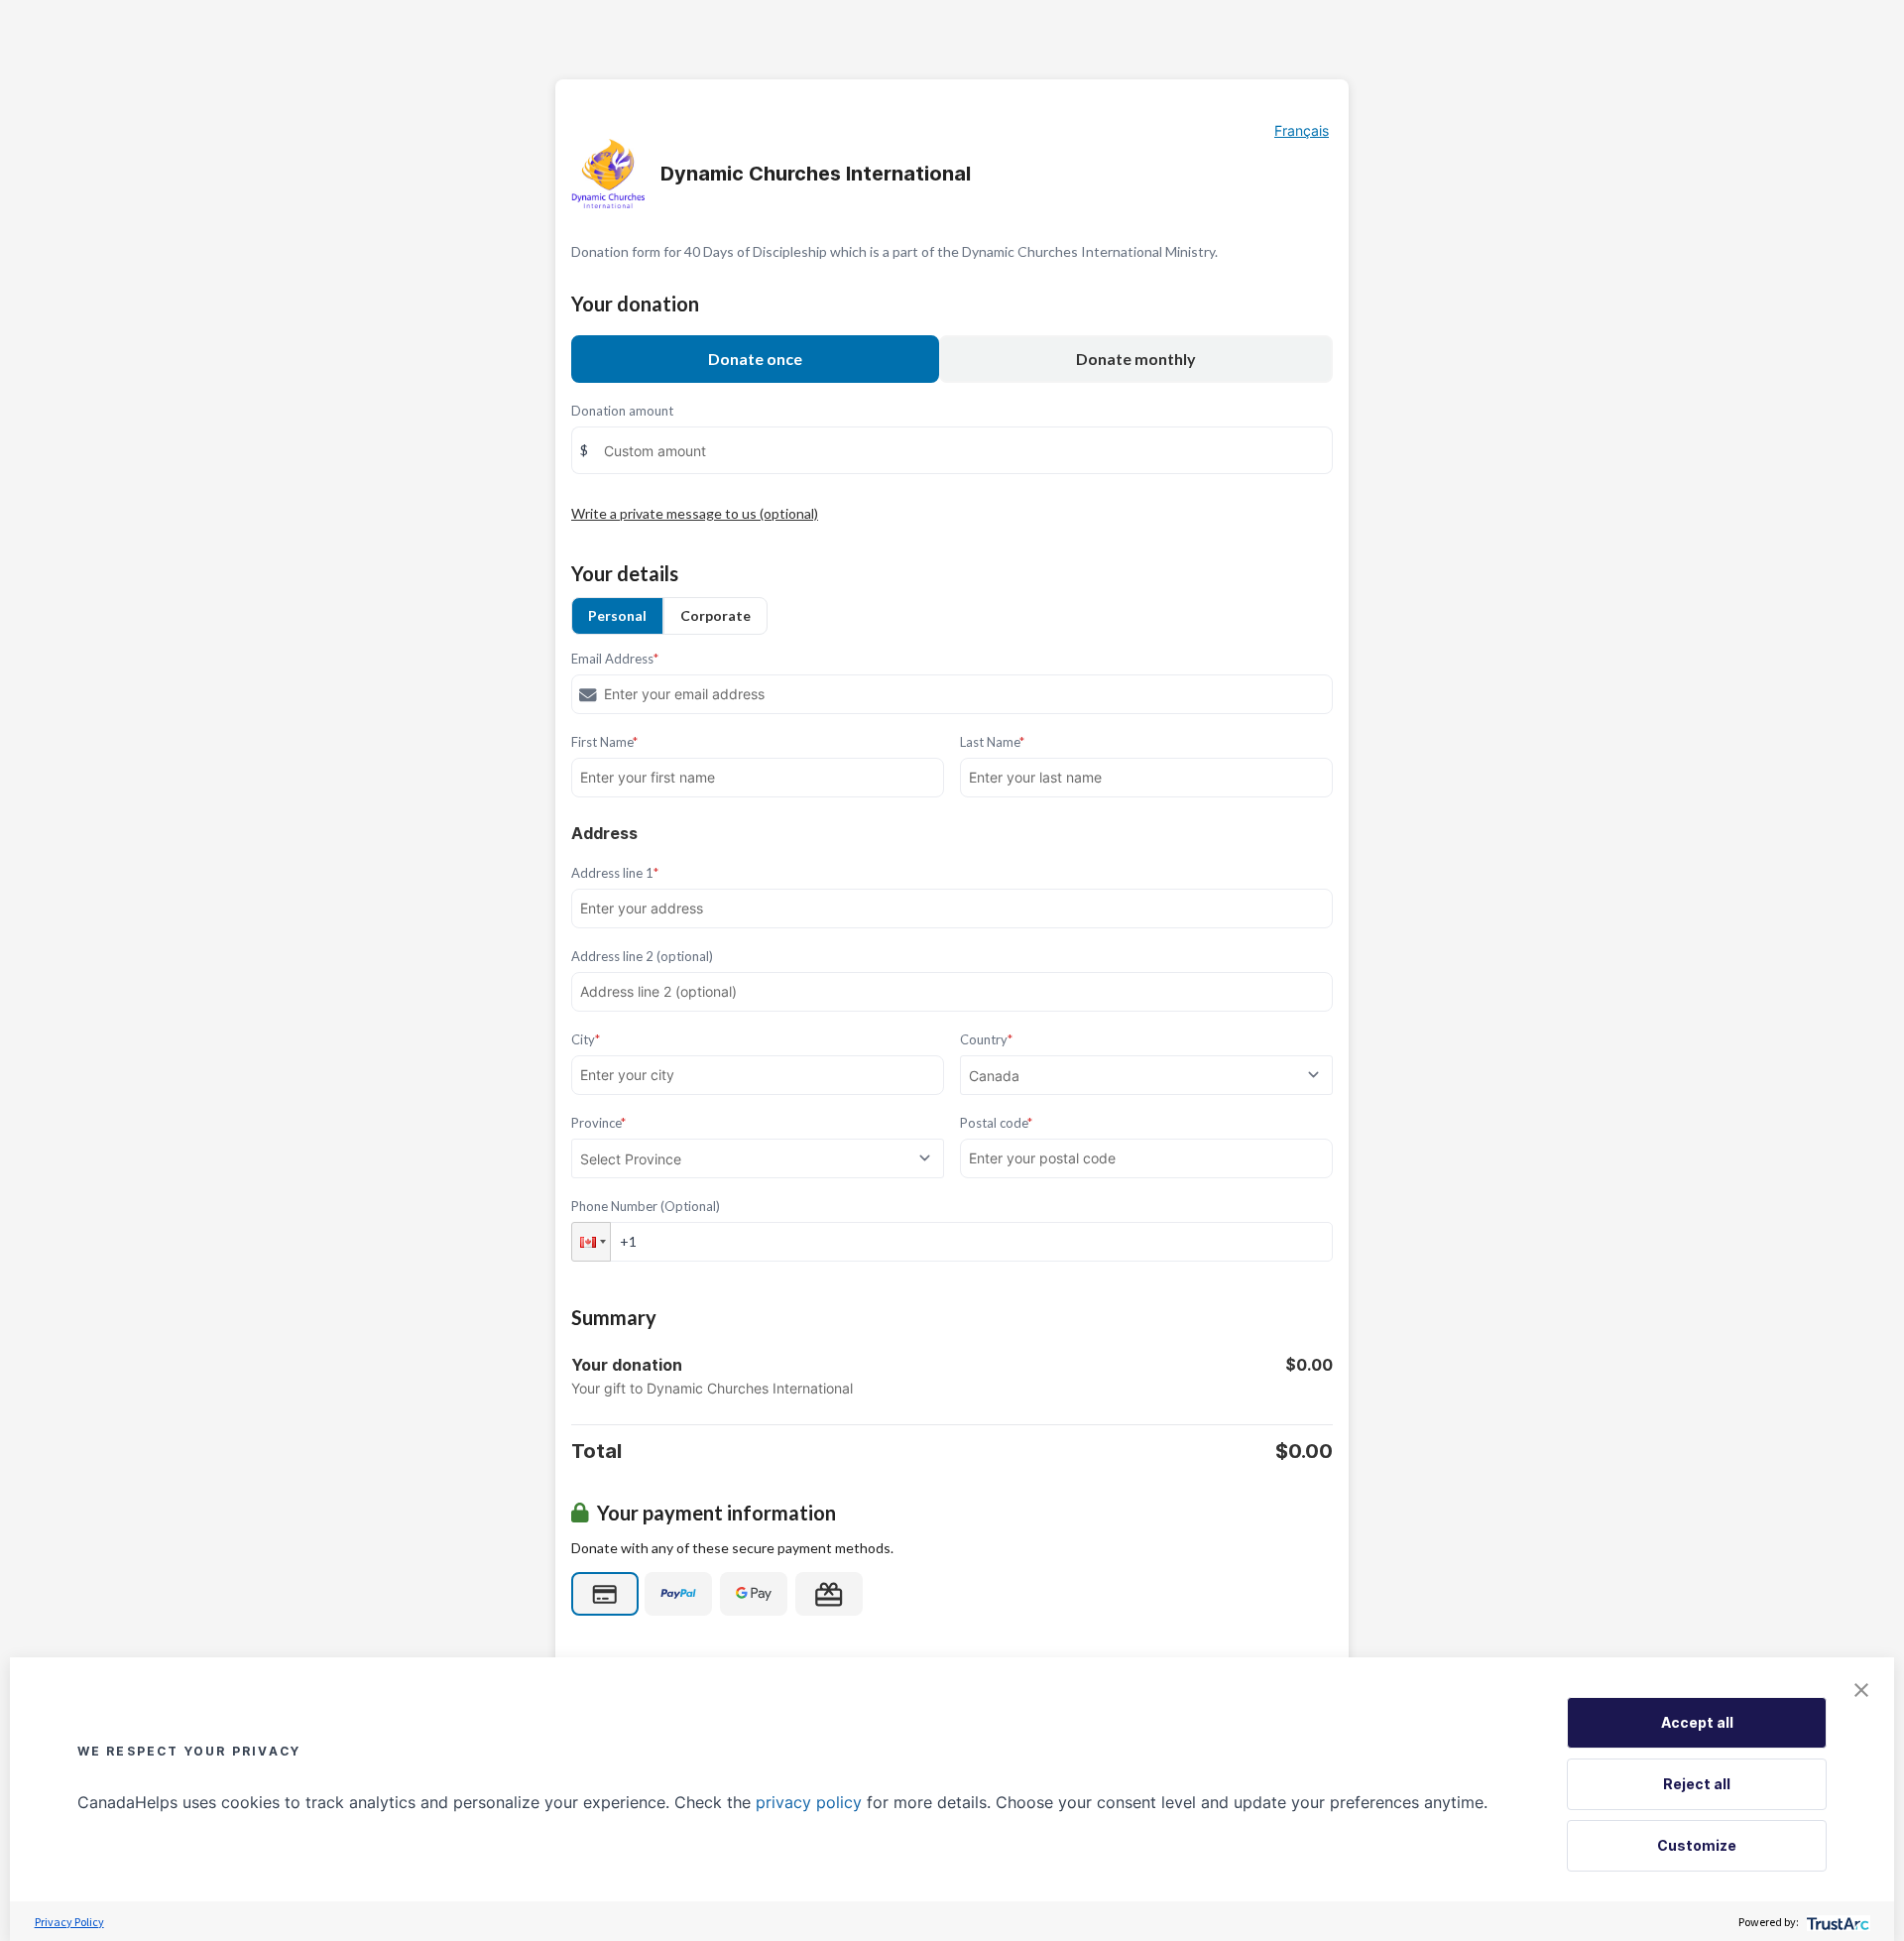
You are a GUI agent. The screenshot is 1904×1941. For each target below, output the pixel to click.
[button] (591, 1242)
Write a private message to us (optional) (695, 513)
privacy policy (809, 1802)
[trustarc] (1836, 1922)
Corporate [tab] (715, 615)
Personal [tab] (617, 615)
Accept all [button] (1697, 1722)
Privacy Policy (69, 1922)
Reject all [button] (1697, 1784)
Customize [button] (1697, 1845)
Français (1302, 130)
